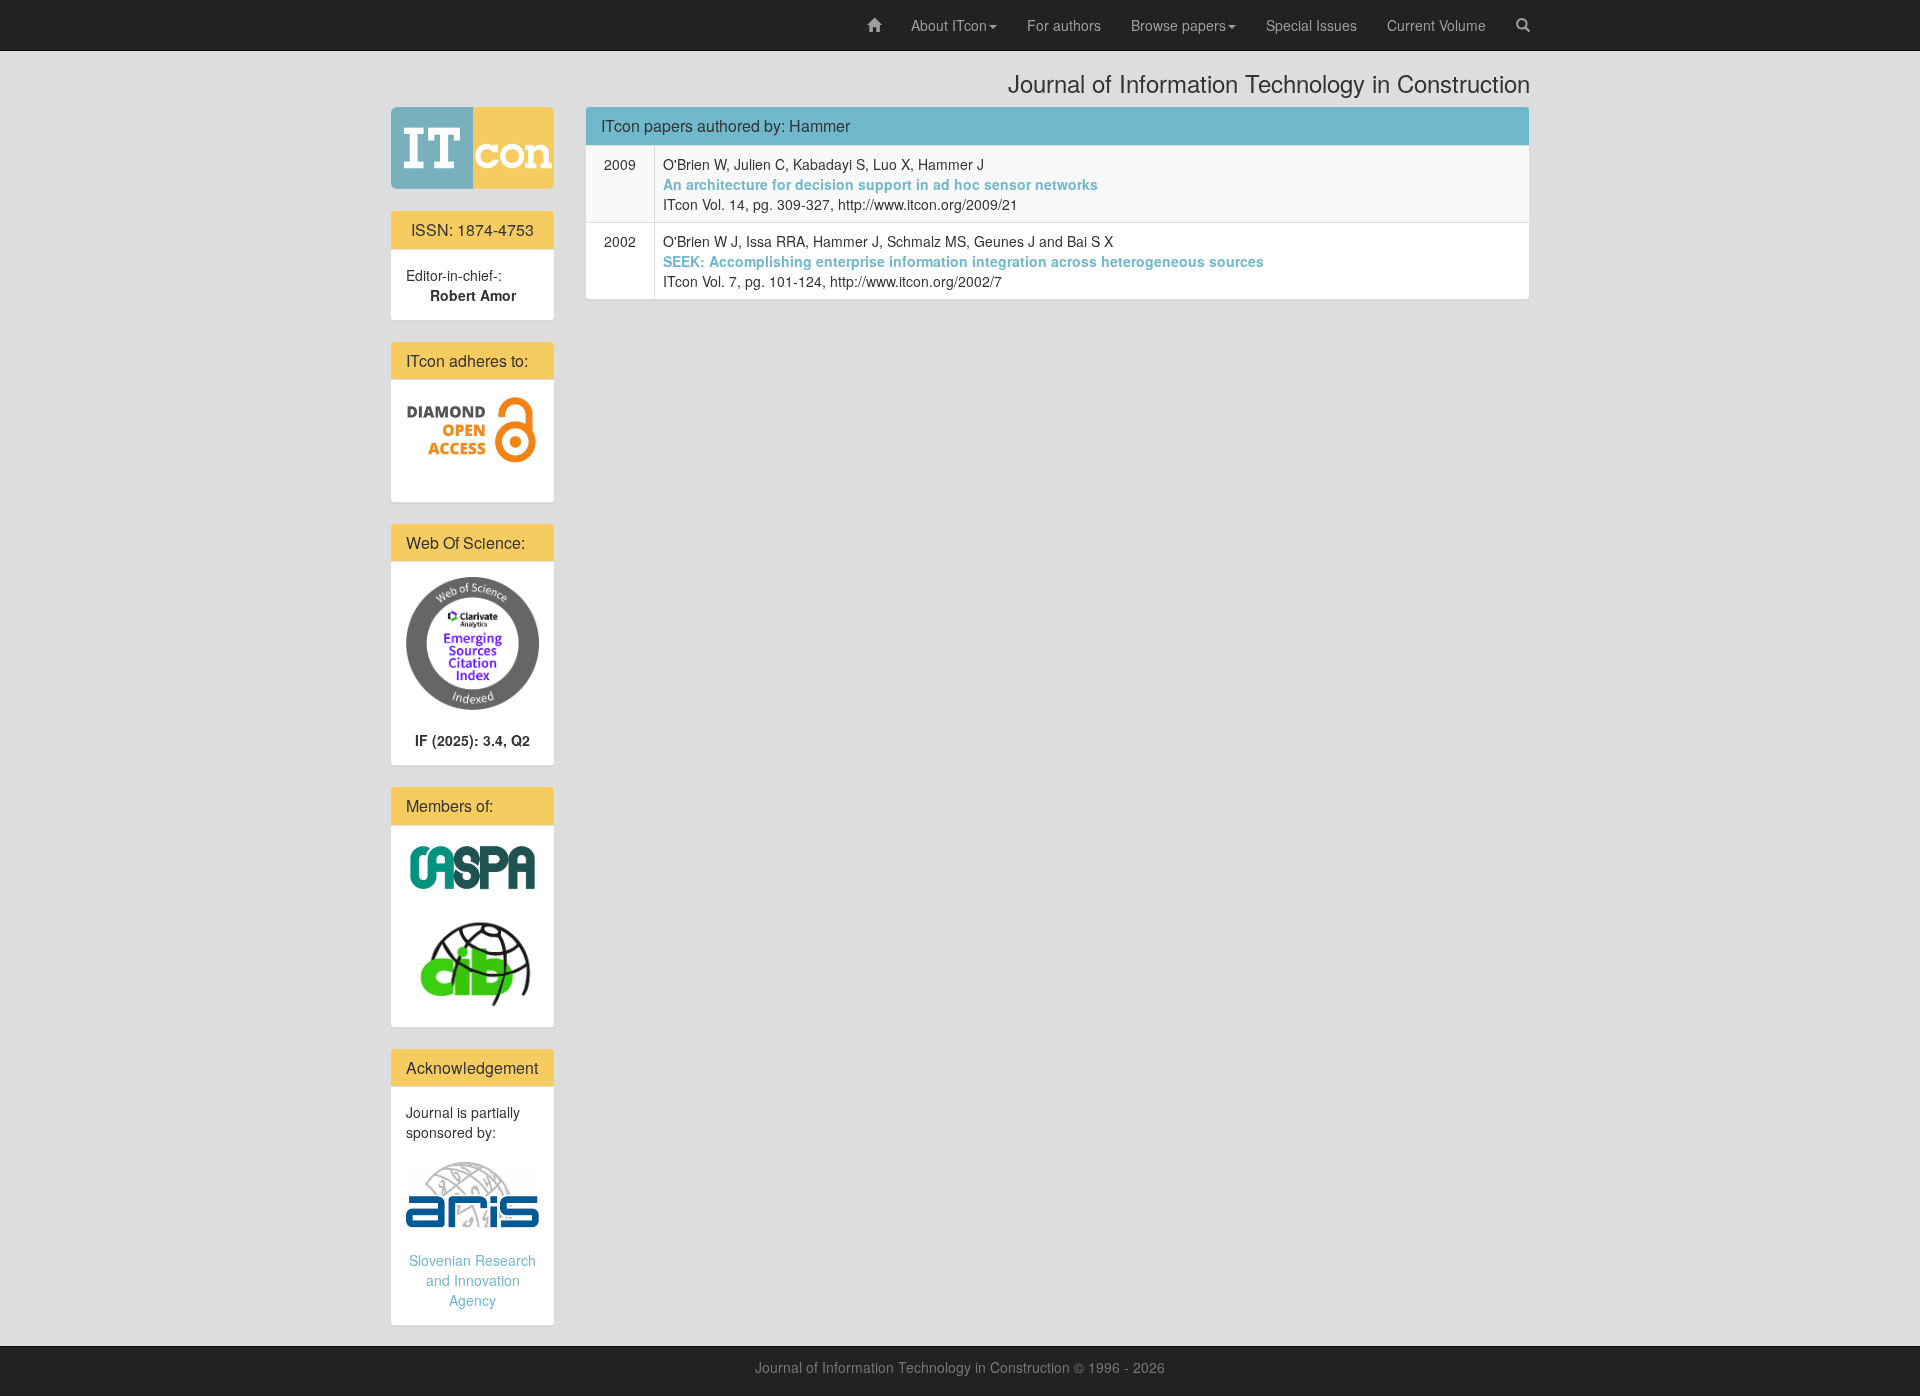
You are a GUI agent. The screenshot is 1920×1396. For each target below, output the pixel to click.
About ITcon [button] (949, 25)
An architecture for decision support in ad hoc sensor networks (880, 184)
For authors (1064, 25)
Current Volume (1436, 25)
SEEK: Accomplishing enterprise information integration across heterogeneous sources (963, 261)
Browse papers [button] (1178, 25)
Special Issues (1311, 25)
